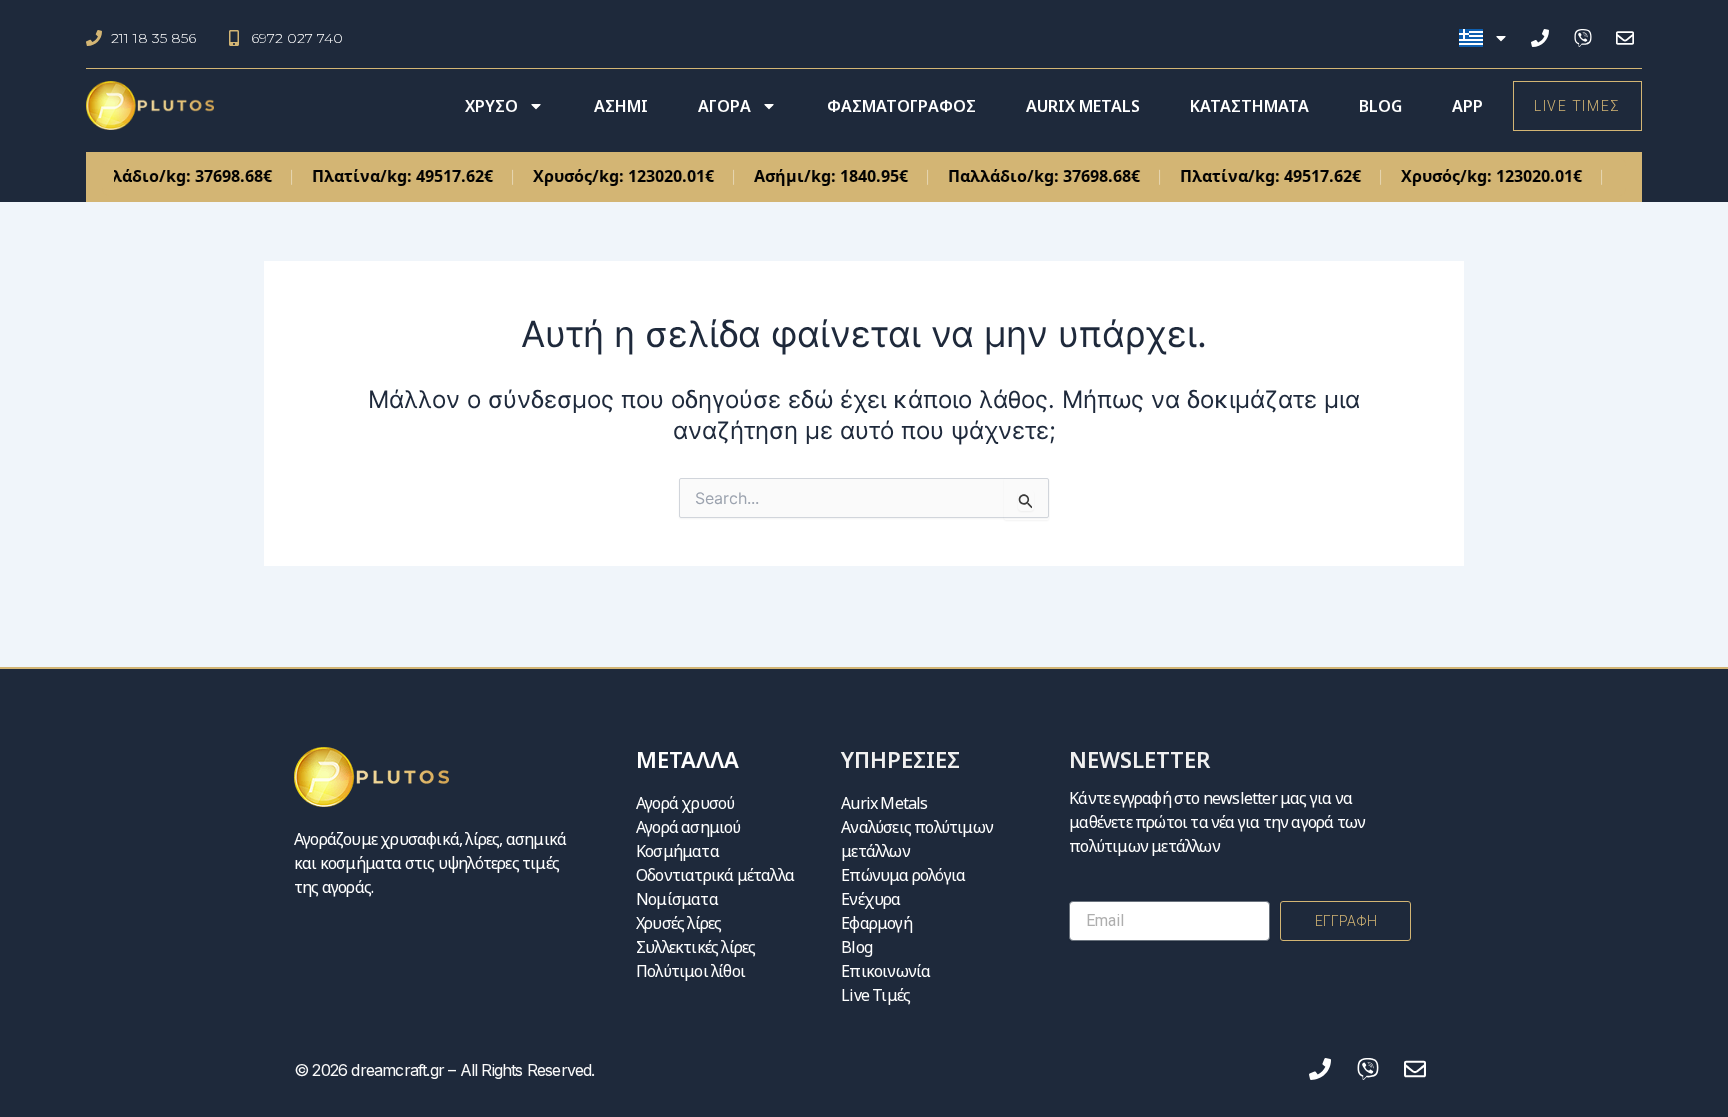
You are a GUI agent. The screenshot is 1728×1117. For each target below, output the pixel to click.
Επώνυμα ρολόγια (903, 875)
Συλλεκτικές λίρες (695, 947)
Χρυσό (491, 106)
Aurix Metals (1083, 106)
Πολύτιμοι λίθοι (690, 971)
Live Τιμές (875, 995)
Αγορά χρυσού (685, 803)
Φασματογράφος (901, 106)
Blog (1380, 106)
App (1467, 106)
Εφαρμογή (876, 923)
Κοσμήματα (677, 851)
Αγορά (724, 106)
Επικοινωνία (885, 971)
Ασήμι (621, 106)
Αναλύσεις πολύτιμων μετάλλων (917, 839)
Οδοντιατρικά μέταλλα (715, 875)
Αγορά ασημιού (688, 827)
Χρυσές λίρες (678, 923)
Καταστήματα (1249, 106)
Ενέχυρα (870, 899)
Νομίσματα (677, 899)
